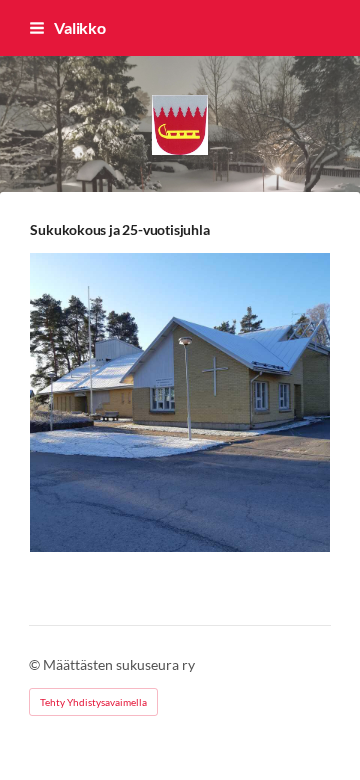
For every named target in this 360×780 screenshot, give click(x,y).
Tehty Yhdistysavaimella (93, 702)
